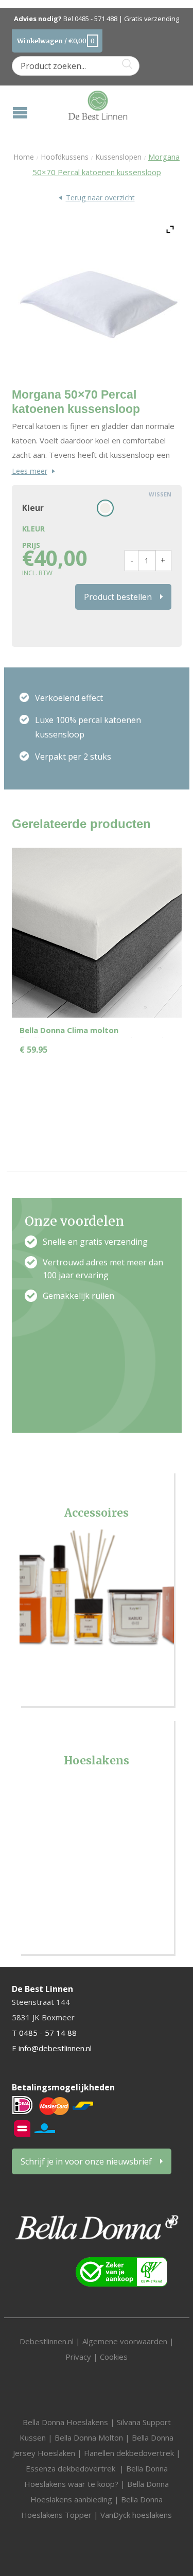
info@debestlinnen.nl (55, 2048)
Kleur (33, 508)
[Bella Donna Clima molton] (97, 932)
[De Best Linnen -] (98, 104)
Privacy (78, 2357)
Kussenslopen (118, 157)
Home (24, 157)
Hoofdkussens (65, 157)
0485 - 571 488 (96, 19)
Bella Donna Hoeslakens (65, 2422)
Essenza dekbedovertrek (72, 2468)
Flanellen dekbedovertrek (129, 2453)
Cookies (114, 2357)
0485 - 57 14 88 (48, 2033)
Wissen (160, 494)
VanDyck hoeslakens (136, 2515)
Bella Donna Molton (89, 2437)
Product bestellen (118, 597)
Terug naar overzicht (100, 198)
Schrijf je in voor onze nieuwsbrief (86, 2161)
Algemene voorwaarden (126, 2341)
